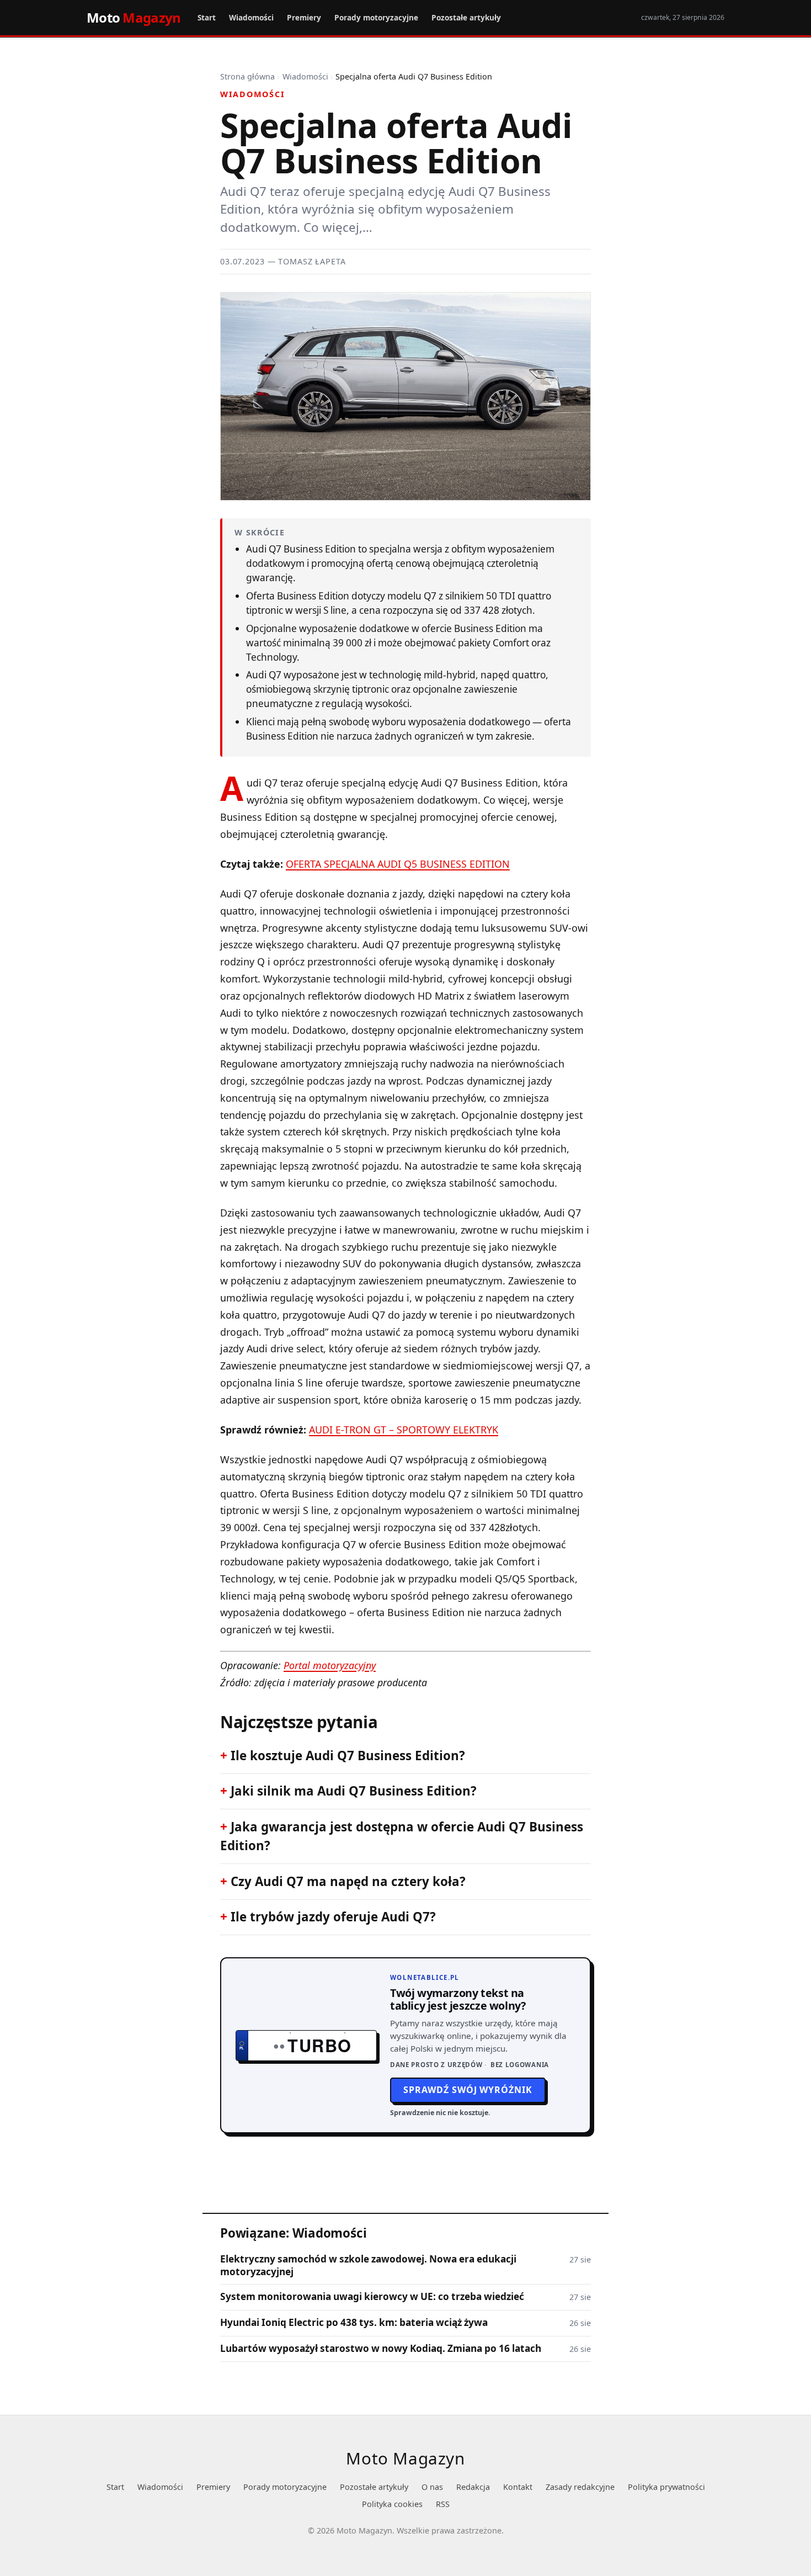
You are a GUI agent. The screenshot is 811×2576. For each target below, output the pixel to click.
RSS (443, 2504)
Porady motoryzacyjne (376, 17)
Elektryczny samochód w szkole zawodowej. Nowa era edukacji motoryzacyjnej (368, 2265)
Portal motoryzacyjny (330, 1665)
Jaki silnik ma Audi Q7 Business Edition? (354, 1791)
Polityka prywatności (666, 2487)
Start (207, 17)
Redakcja (473, 2487)
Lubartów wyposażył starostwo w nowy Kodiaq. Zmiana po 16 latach (381, 2349)
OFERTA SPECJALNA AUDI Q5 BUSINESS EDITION (398, 864)
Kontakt (518, 2487)
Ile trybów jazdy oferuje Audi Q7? (333, 1917)
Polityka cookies (392, 2504)
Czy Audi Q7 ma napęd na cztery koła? (348, 1881)
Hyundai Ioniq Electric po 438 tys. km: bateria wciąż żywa (354, 2323)
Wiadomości (251, 17)
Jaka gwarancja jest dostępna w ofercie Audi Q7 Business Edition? (402, 1836)
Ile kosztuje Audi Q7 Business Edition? (348, 1756)
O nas (432, 2487)
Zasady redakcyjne (580, 2487)
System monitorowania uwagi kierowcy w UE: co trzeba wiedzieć (372, 2297)
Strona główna (247, 76)
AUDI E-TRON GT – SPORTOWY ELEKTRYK (404, 1430)
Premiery (304, 17)
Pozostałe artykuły (466, 17)
